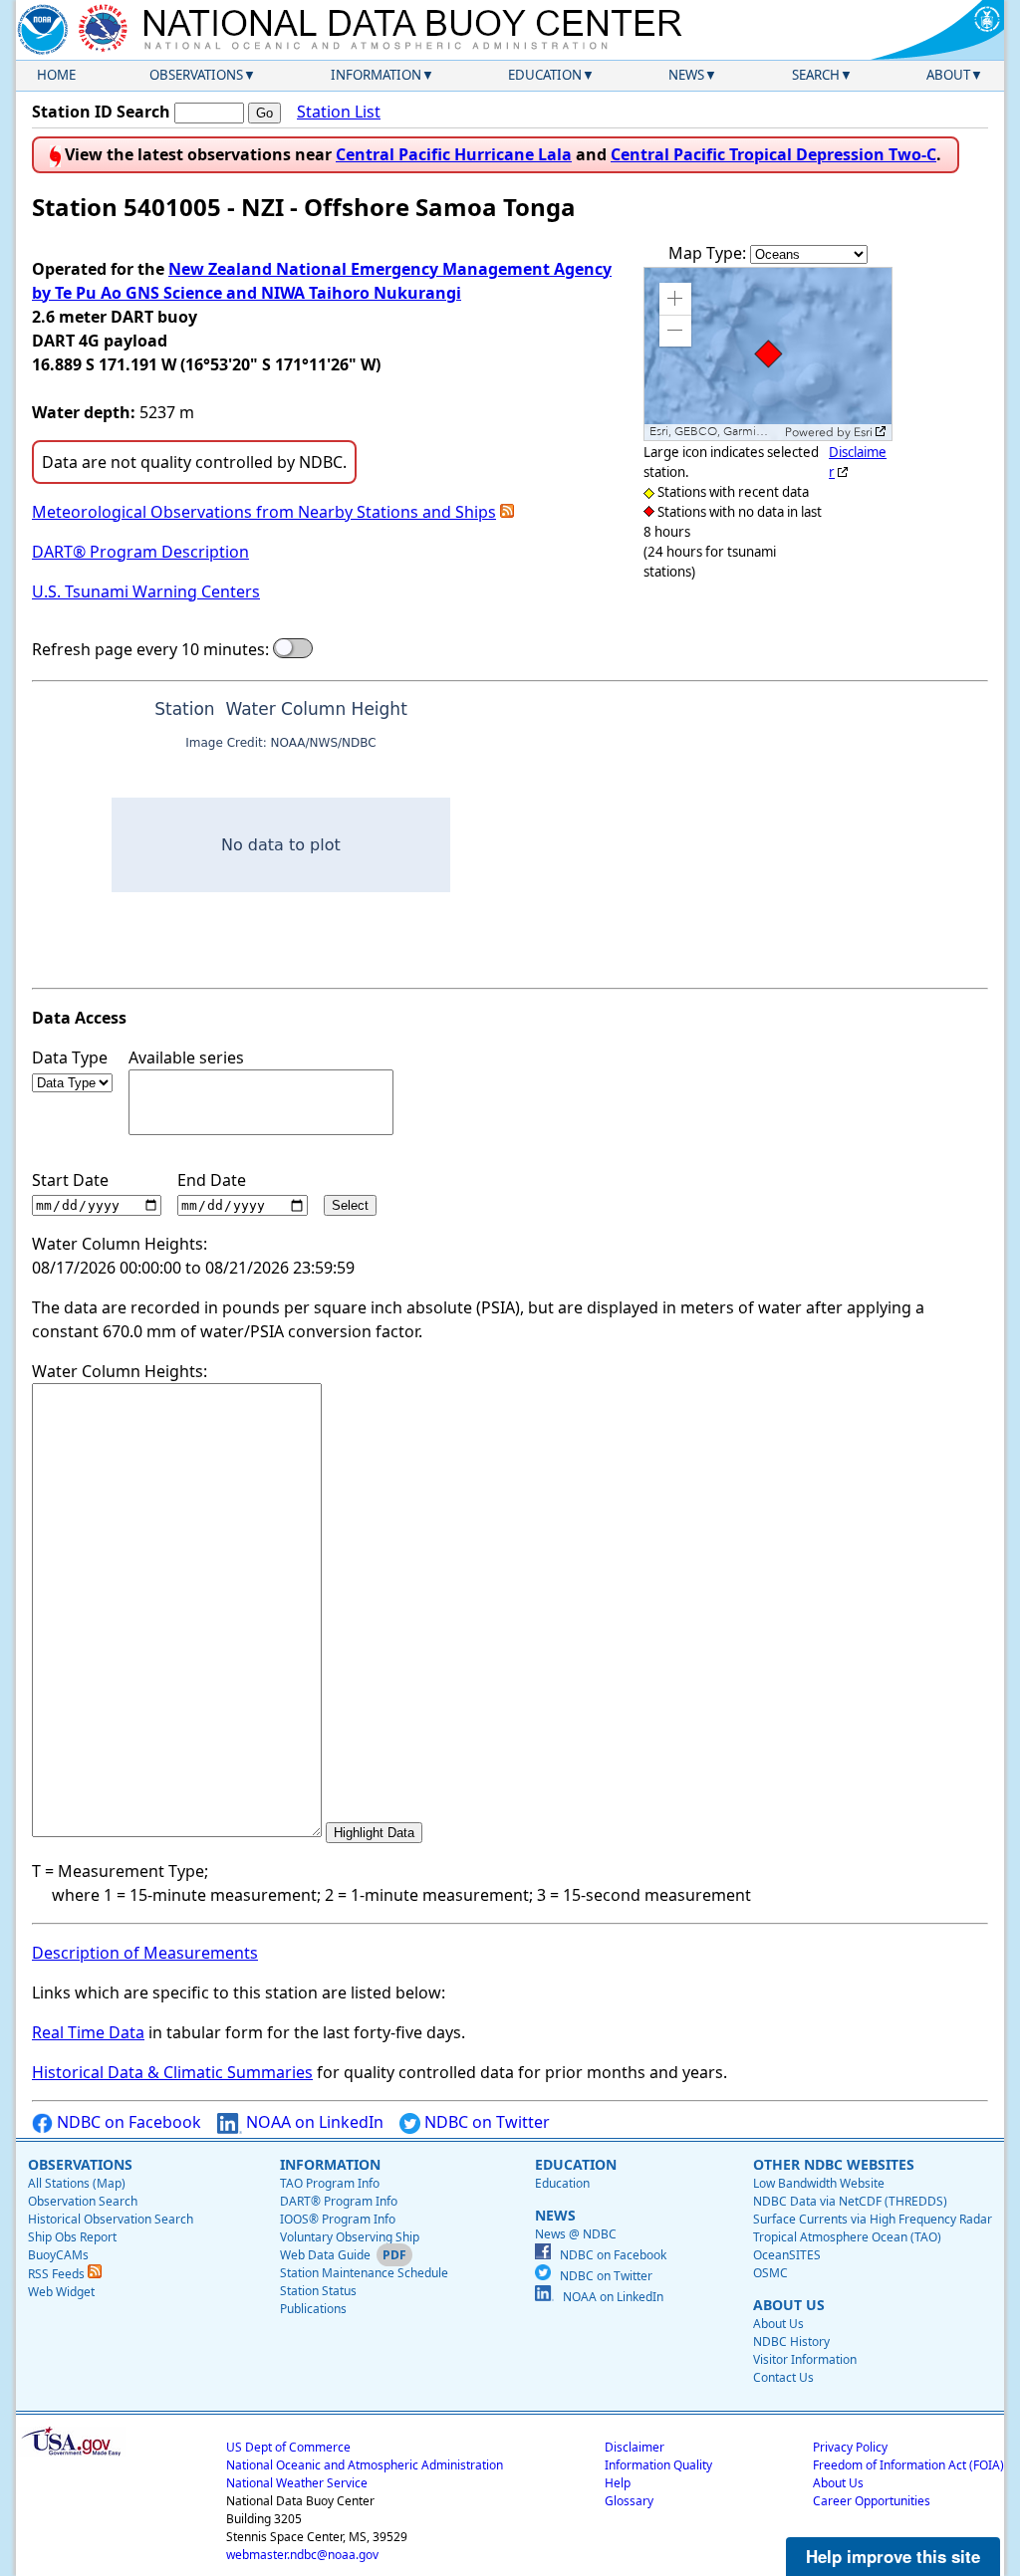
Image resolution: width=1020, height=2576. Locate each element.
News (686, 75)
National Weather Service (297, 2483)
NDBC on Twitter (485, 2122)
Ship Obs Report (72, 2237)
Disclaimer (635, 2447)
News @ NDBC (576, 2234)
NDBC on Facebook (127, 2122)
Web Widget (61, 2292)
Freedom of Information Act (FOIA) (908, 2465)
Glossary (629, 2501)
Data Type (70, 1057)
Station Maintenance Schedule (364, 2273)
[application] (768, 354)
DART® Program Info (339, 2201)
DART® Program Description (140, 552)
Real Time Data (88, 2032)
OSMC (770, 2273)
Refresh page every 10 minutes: (150, 649)
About (948, 75)
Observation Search (83, 2201)
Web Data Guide (325, 2255)
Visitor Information (805, 2359)
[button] (675, 299)
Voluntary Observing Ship (350, 2237)
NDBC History (791, 2342)
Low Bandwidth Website (819, 2183)
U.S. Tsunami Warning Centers (146, 591)
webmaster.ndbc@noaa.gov (302, 2555)
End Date (212, 1180)
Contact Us (783, 2377)
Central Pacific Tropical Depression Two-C (773, 154)
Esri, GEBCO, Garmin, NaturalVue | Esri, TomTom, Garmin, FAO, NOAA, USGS (715, 432)
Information (376, 75)
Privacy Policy (850, 2447)
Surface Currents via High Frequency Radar (873, 2219)
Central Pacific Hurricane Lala (454, 154)
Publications (313, 2309)
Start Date (70, 1180)
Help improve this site (893, 2556)
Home (56, 75)
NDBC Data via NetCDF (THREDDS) (850, 2201)
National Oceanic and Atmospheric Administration (365, 2465)
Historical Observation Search (111, 2219)
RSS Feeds (58, 2274)
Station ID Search (101, 112)
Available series (186, 1057)
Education (545, 75)
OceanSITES (787, 2255)
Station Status (318, 2291)
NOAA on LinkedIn (313, 2122)
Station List (339, 112)
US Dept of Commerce (288, 2447)
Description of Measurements (145, 1953)
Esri (863, 432)
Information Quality (658, 2465)
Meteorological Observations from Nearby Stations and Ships (264, 512)
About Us (778, 2324)
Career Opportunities (872, 2501)
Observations (196, 75)
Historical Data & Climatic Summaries (172, 2072)
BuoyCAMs (58, 2255)
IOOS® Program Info (338, 2219)
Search (816, 75)
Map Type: (709, 253)
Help (618, 2483)
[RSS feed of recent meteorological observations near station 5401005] (507, 512)
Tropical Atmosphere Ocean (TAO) (847, 2237)
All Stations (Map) (77, 2183)
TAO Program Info (330, 2183)
